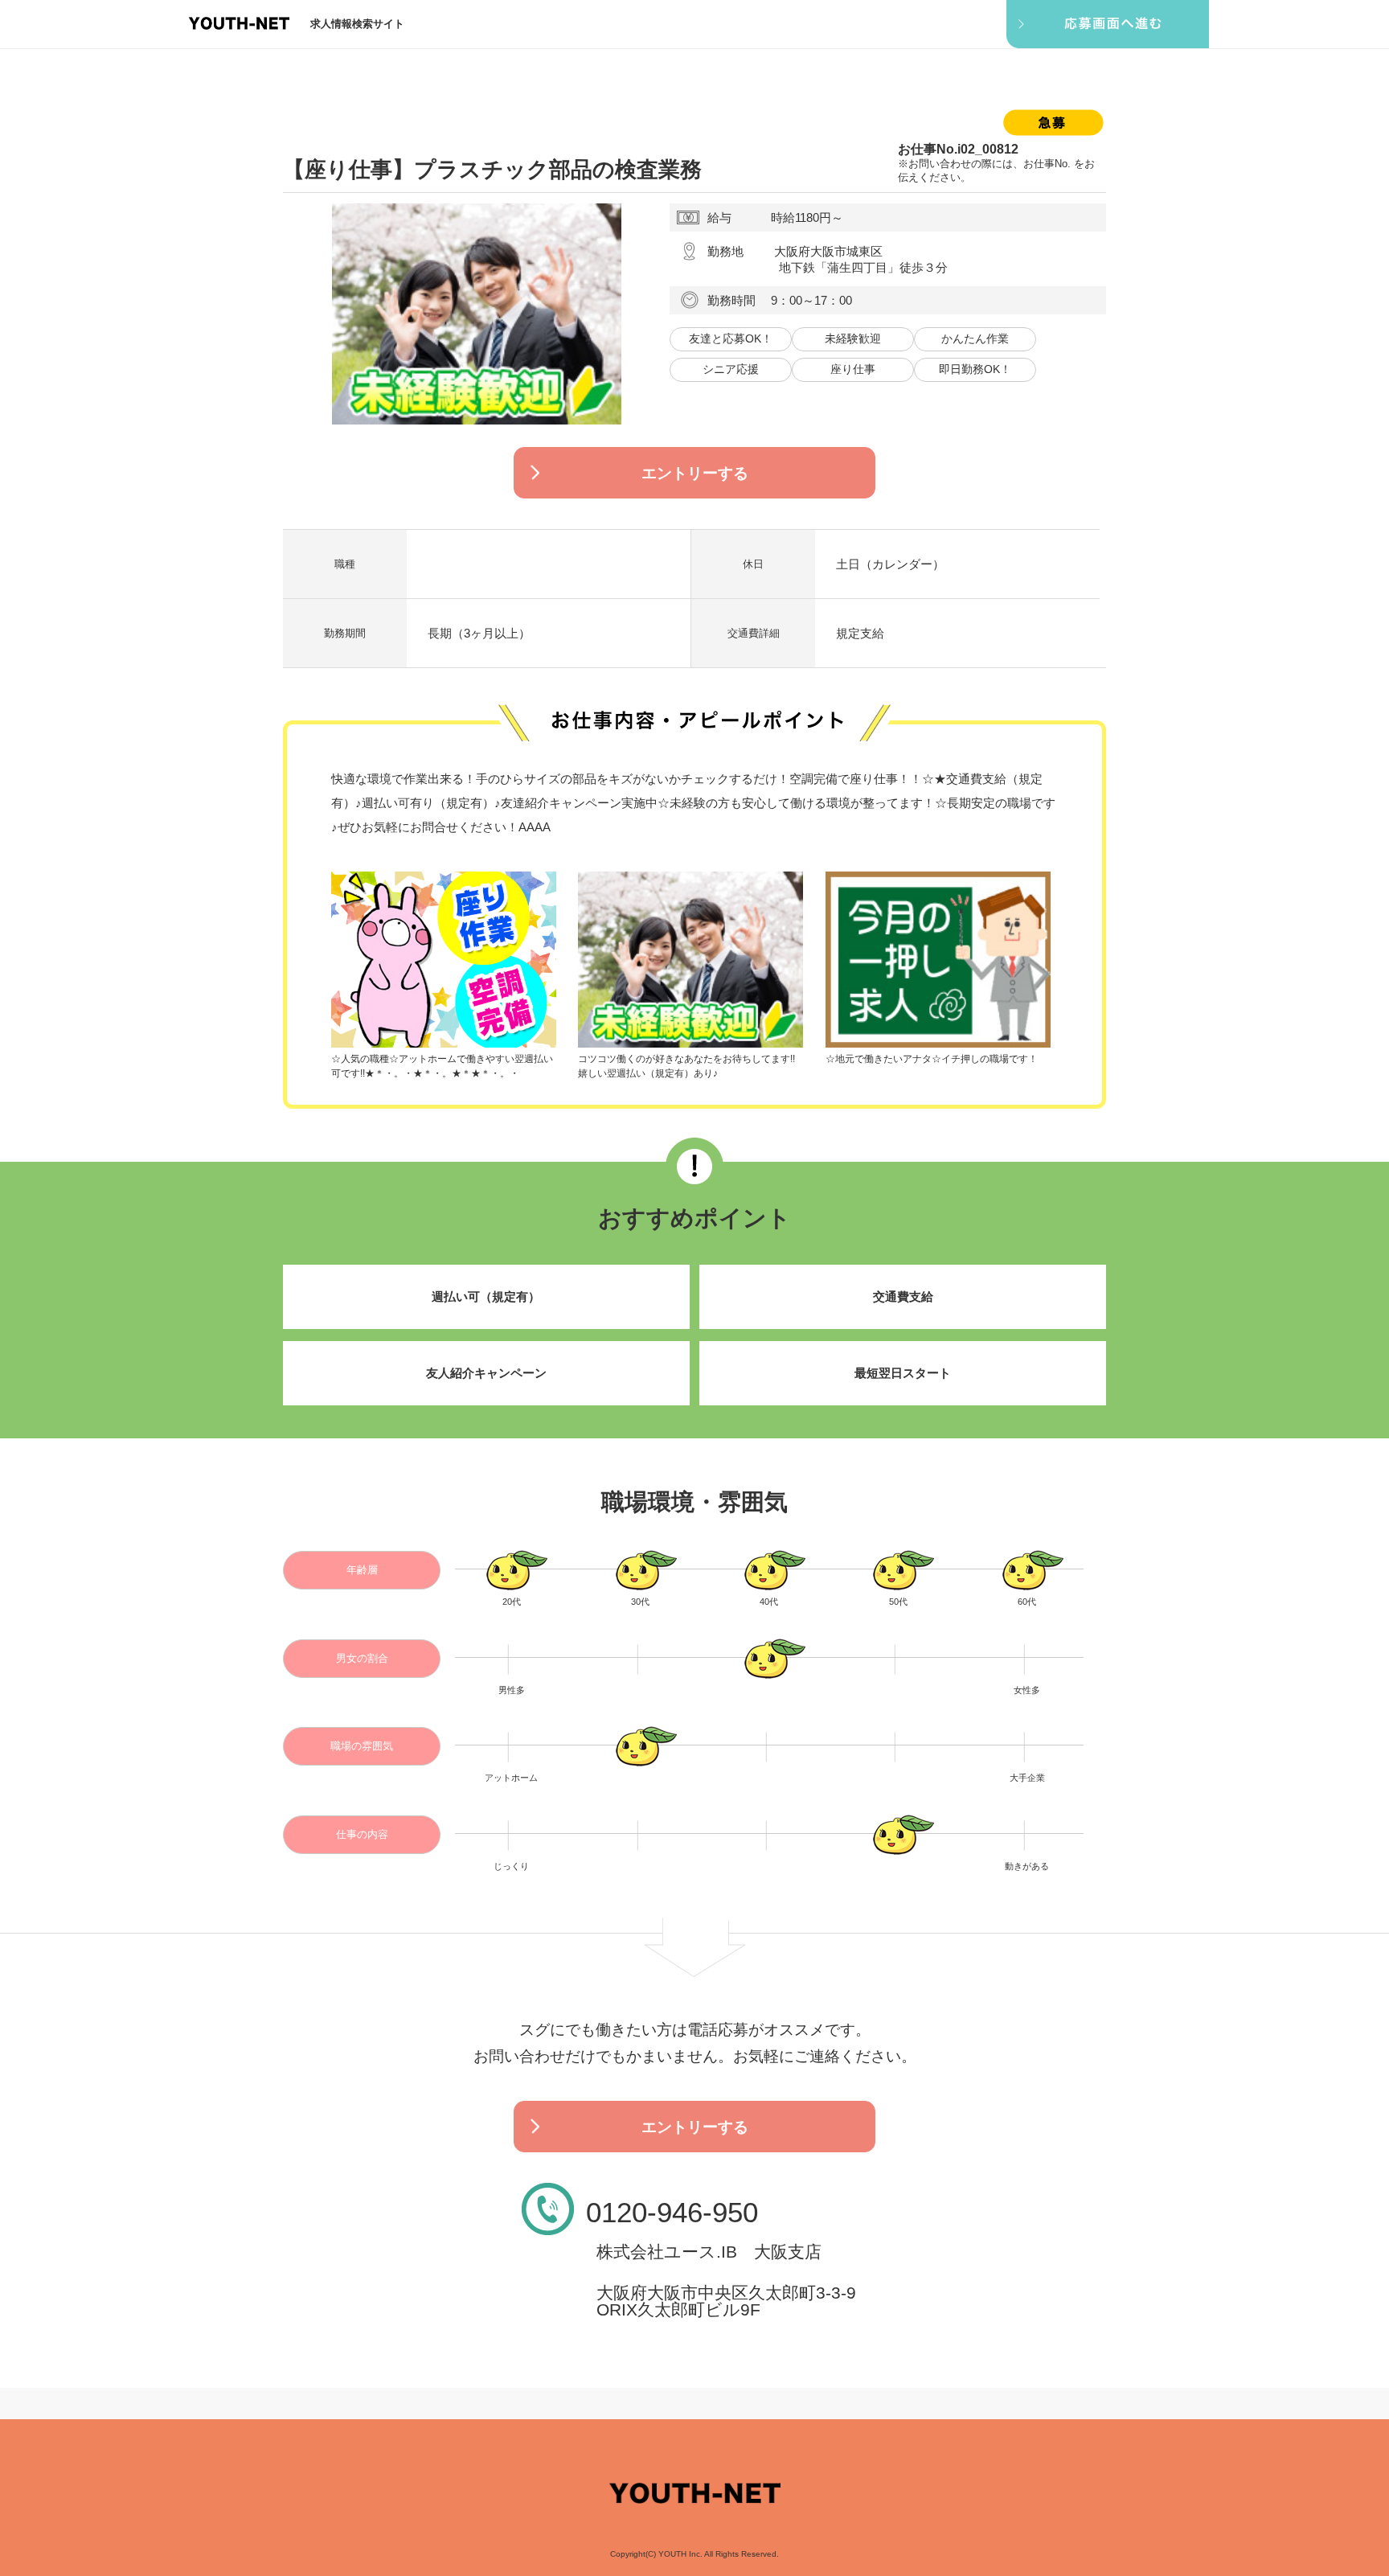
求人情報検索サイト (357, 24)
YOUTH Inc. (680, 2554)
